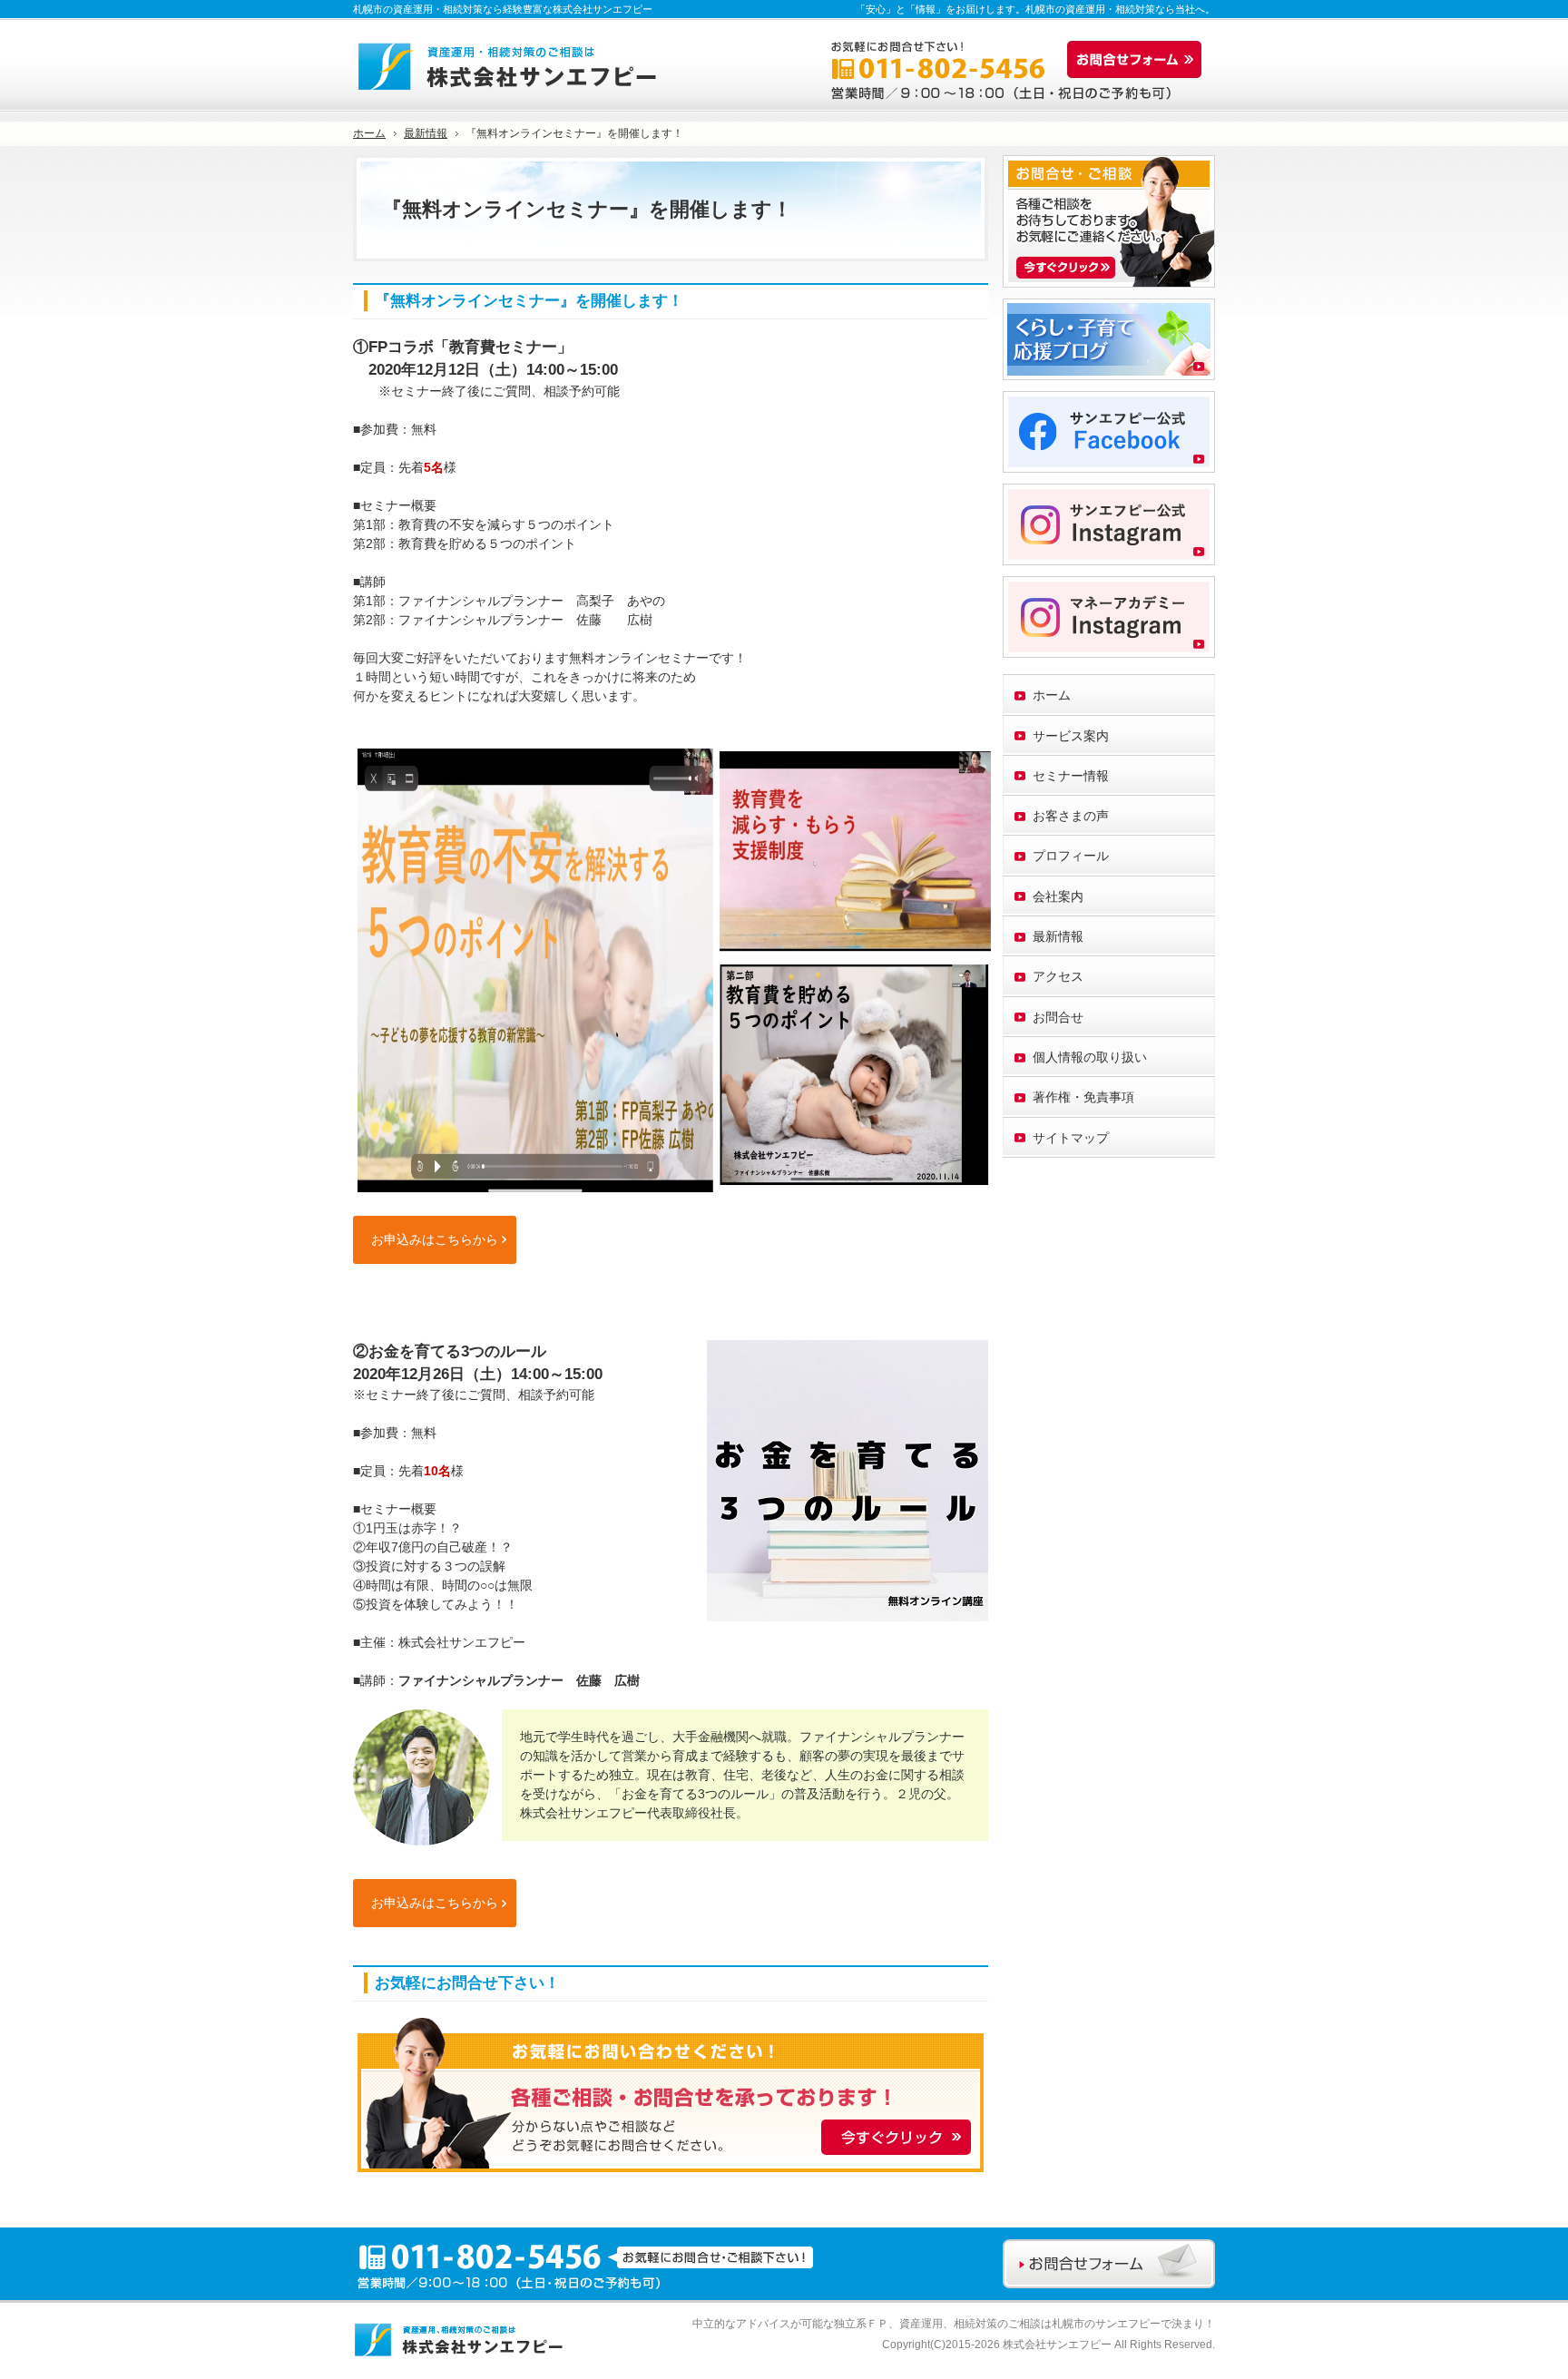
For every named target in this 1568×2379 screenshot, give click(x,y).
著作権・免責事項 (1083, 1097)
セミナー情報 (1071, 776)
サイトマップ (1071, 1138)
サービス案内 (1071, 736)
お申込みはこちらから (435, 1239)
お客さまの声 (1071, 816)
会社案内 (1058, 896)
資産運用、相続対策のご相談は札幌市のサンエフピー (1030, 2324)
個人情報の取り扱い (1090, 1057)
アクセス (1058, 976)
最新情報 (1058, 936)
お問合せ (1058, 1017)
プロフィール (1071, 856)
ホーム (1052, 695)
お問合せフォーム (1139, 60)
